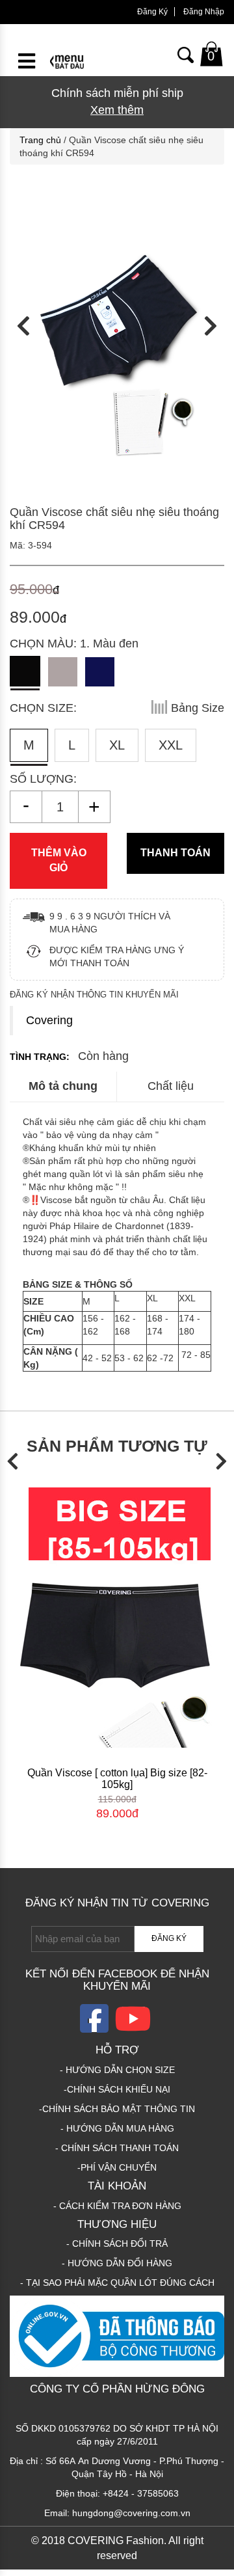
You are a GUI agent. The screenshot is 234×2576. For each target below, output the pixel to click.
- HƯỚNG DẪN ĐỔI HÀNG (117, 2263)
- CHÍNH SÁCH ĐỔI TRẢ (117, 2244)
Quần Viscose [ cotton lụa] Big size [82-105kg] (117, 1779)
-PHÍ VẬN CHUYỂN (117, 2167)
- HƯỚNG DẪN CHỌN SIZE (117, 2070)
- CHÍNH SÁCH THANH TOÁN (117, 2148)
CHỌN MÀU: (74, 644)
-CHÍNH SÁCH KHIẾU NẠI (117, 2089)
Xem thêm (117, 110)
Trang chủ (40, 140)
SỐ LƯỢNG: (43, 779)
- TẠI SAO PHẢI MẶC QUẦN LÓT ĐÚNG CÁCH (117, 2283)
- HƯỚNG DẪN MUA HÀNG (117, 2128)
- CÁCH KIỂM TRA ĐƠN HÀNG (117, 2206)
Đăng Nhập (204, 12)
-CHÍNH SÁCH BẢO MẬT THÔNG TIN (117, 2109)
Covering (49, 1020)
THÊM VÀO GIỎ (59, 860)
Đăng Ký (152, 12)
